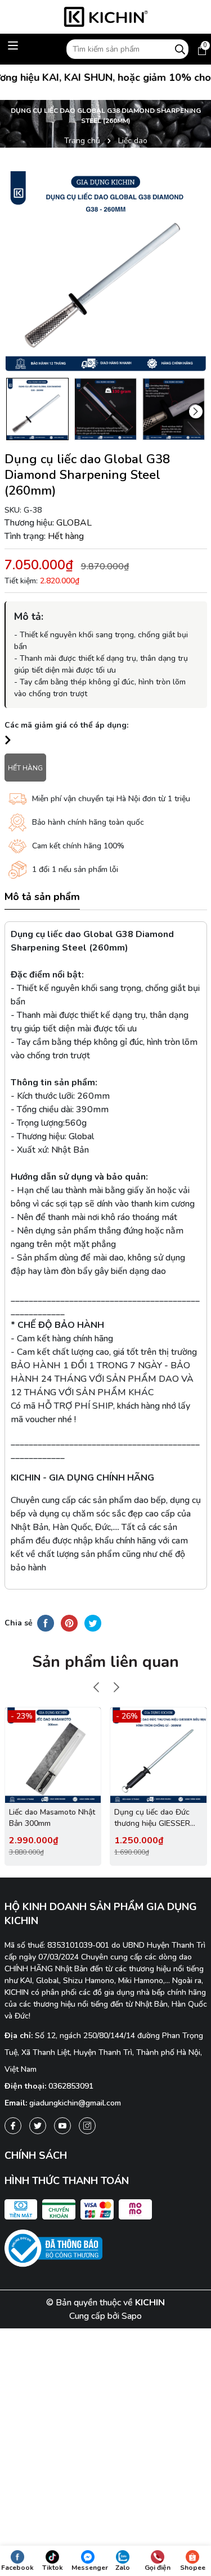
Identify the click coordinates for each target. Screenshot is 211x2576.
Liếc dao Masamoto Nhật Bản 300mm (52, 1818)
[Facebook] (13, 2126)
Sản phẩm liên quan (105, 1662)
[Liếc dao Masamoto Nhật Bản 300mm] (53, 1755)
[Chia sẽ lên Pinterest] (69, 1623)
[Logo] (106, 17)
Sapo (132, 2316)
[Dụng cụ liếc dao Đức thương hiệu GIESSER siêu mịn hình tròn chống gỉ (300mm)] (158, 1755)
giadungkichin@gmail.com (75, 2103)
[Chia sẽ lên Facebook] (46, 1623)
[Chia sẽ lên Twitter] (93, 1623)
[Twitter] (38, 2126)
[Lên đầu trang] (192, 2464)
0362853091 (71, 2086)
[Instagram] (87, 2126)
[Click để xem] (106, 271)
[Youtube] (62, 2126)
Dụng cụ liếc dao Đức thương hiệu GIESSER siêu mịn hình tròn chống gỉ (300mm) (158, 1818)
